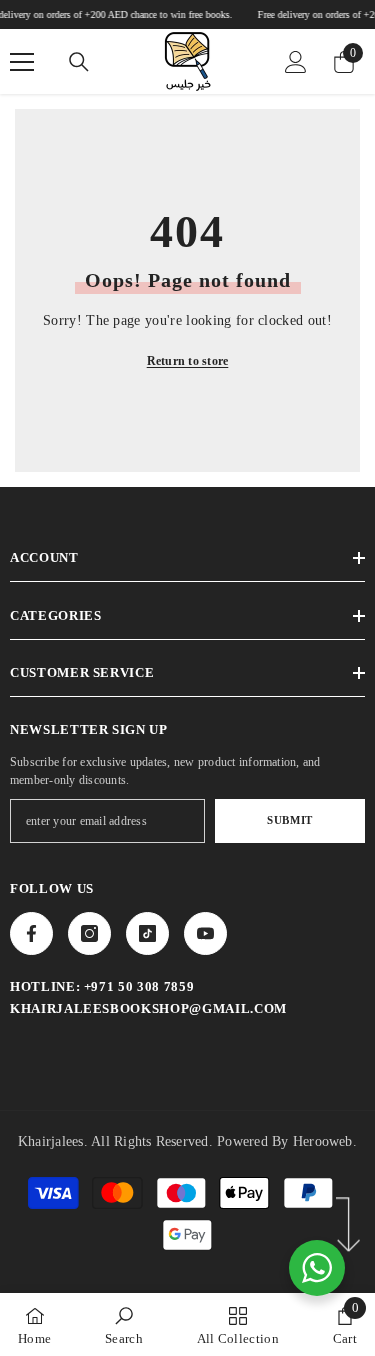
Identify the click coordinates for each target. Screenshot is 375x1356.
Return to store (188, 361)
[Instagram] (89, 933)
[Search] (79, 62)
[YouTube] (205, 933)
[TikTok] (147, 933)
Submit (289, 820)
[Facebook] (31, 933)
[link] (124, 1324)
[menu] (22, 62)
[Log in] (296, 62)
